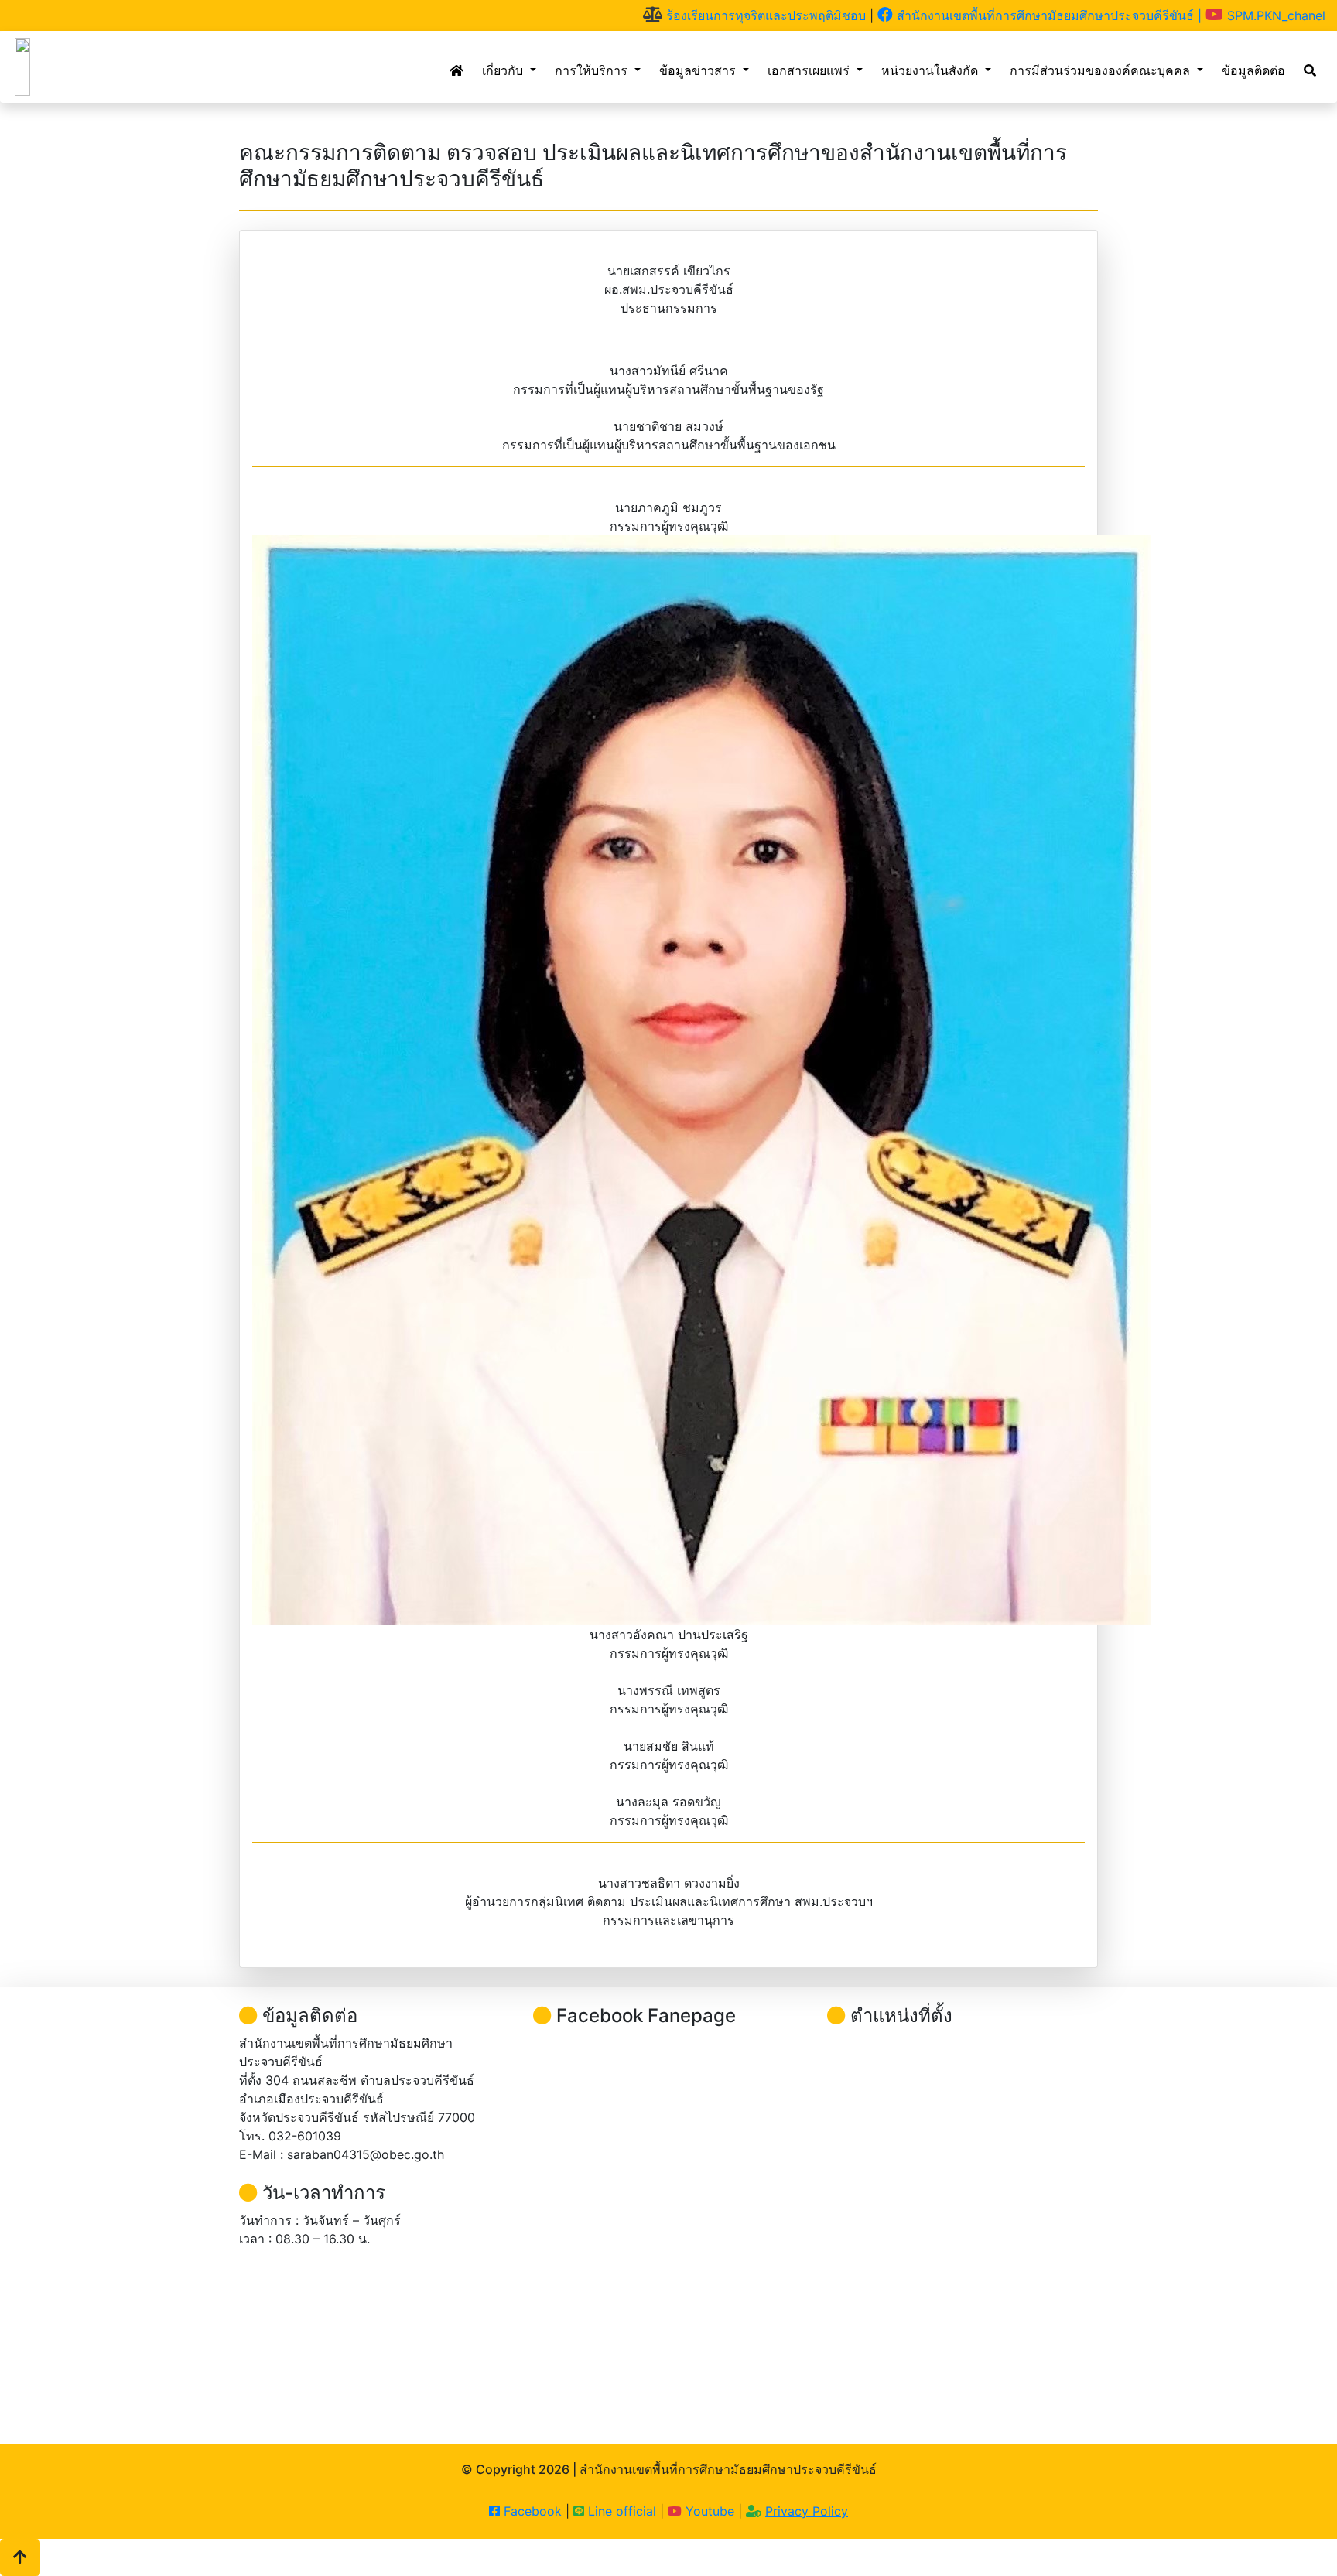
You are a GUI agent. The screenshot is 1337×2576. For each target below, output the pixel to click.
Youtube (710, 2511)
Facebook (531, 2511)
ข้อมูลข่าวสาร (699, 70)
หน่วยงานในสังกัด (932, 70)
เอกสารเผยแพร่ (810, 70)
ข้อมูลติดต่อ (1253, 70)
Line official (620, 2511)
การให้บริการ (593, 70)
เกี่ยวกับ (504, 70)
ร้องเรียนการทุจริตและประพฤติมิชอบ (764, 15)
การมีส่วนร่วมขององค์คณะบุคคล (1102, 70)
